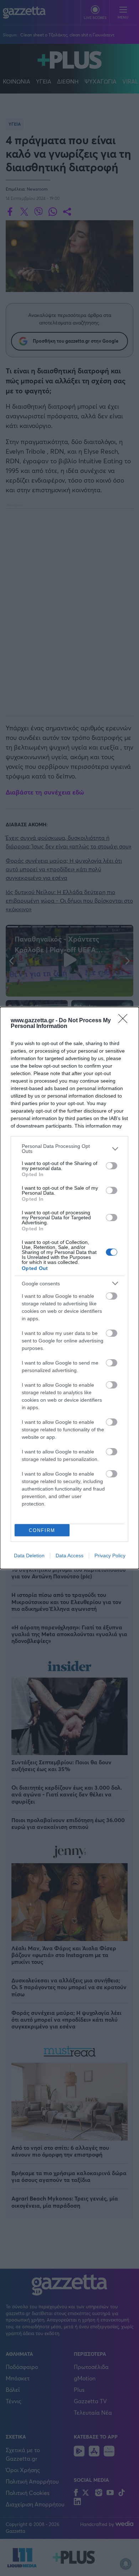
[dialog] (69, 1288)
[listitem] (69, 1149)
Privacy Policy (110, 1556)
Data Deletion (29, 1556)
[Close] (125, 1021)
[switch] (112, 1166)
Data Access (69, 1556)
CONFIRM (42, 1530)
